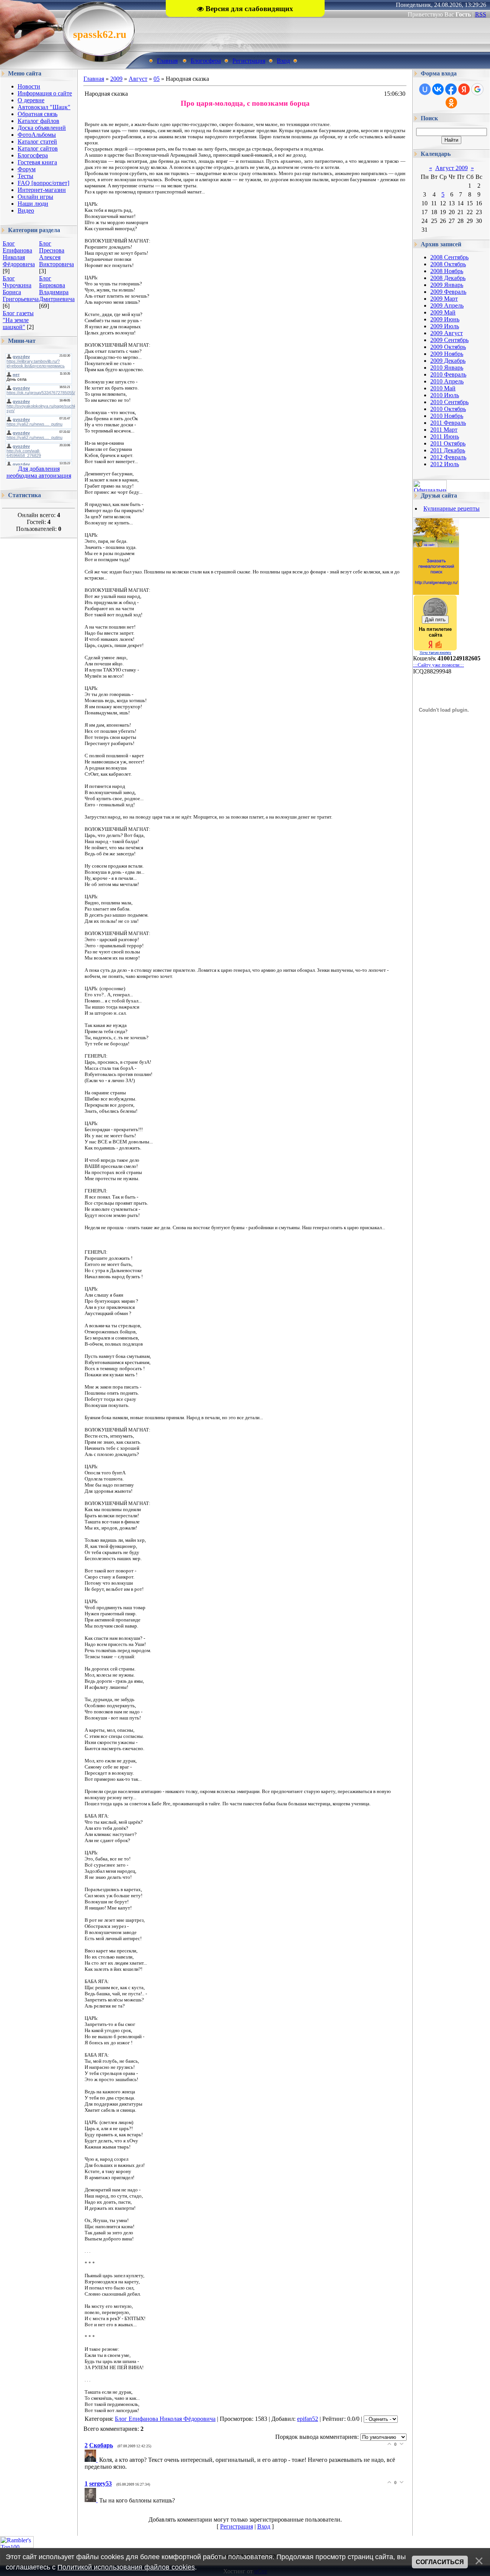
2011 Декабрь (448, 450)
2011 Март (444, 430)
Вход (283, 61)
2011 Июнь (445, 436)
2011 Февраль (448, 423)
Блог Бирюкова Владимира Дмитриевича (57, 289)
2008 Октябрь (448, 264)
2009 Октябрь (448, 347)
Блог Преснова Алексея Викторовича (56, 254)
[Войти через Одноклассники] (451, 103)
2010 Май (443, 388)
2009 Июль (445, 326)
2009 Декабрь (448, 361)
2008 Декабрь (448, 278)
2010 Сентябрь (449, 402)
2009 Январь (447, 285)
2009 (116, 79)
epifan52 (308, 2419)
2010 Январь (447, 368)
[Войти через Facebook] (451, 89)
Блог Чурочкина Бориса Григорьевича (21, 289)
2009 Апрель (447, 305)
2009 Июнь (445, 319)
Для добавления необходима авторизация (39, 472)
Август (138, 79)
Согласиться (440, 2562)
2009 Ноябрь (447, 354)
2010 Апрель (447, 381)
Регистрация (249, 61)
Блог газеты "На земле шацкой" (18, 320)
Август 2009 (452, 168)
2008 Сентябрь (449, 257)
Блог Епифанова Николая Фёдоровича (19, 254)
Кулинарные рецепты (452, 508)
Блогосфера (206, 61)
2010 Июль (445, 395)
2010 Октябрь (448, 409)
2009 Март (444, 299)
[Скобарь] (92, 2460)
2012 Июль (445, 464)
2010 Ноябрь (447, 416)
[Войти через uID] (425, 89)
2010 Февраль (448, 374)
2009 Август (447, 333)
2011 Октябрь (448, 443)
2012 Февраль (448, 457)
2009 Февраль (448, 292)
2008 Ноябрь (447, 271)
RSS (481, 14)
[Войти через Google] (477, 89)
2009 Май (443, 312)
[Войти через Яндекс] (464, 89)
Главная (167, 61)
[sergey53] (92, 2500)
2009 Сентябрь (449, 340)
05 (157, 79)
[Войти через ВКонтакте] (438, 89)
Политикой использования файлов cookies (126, 2567)
